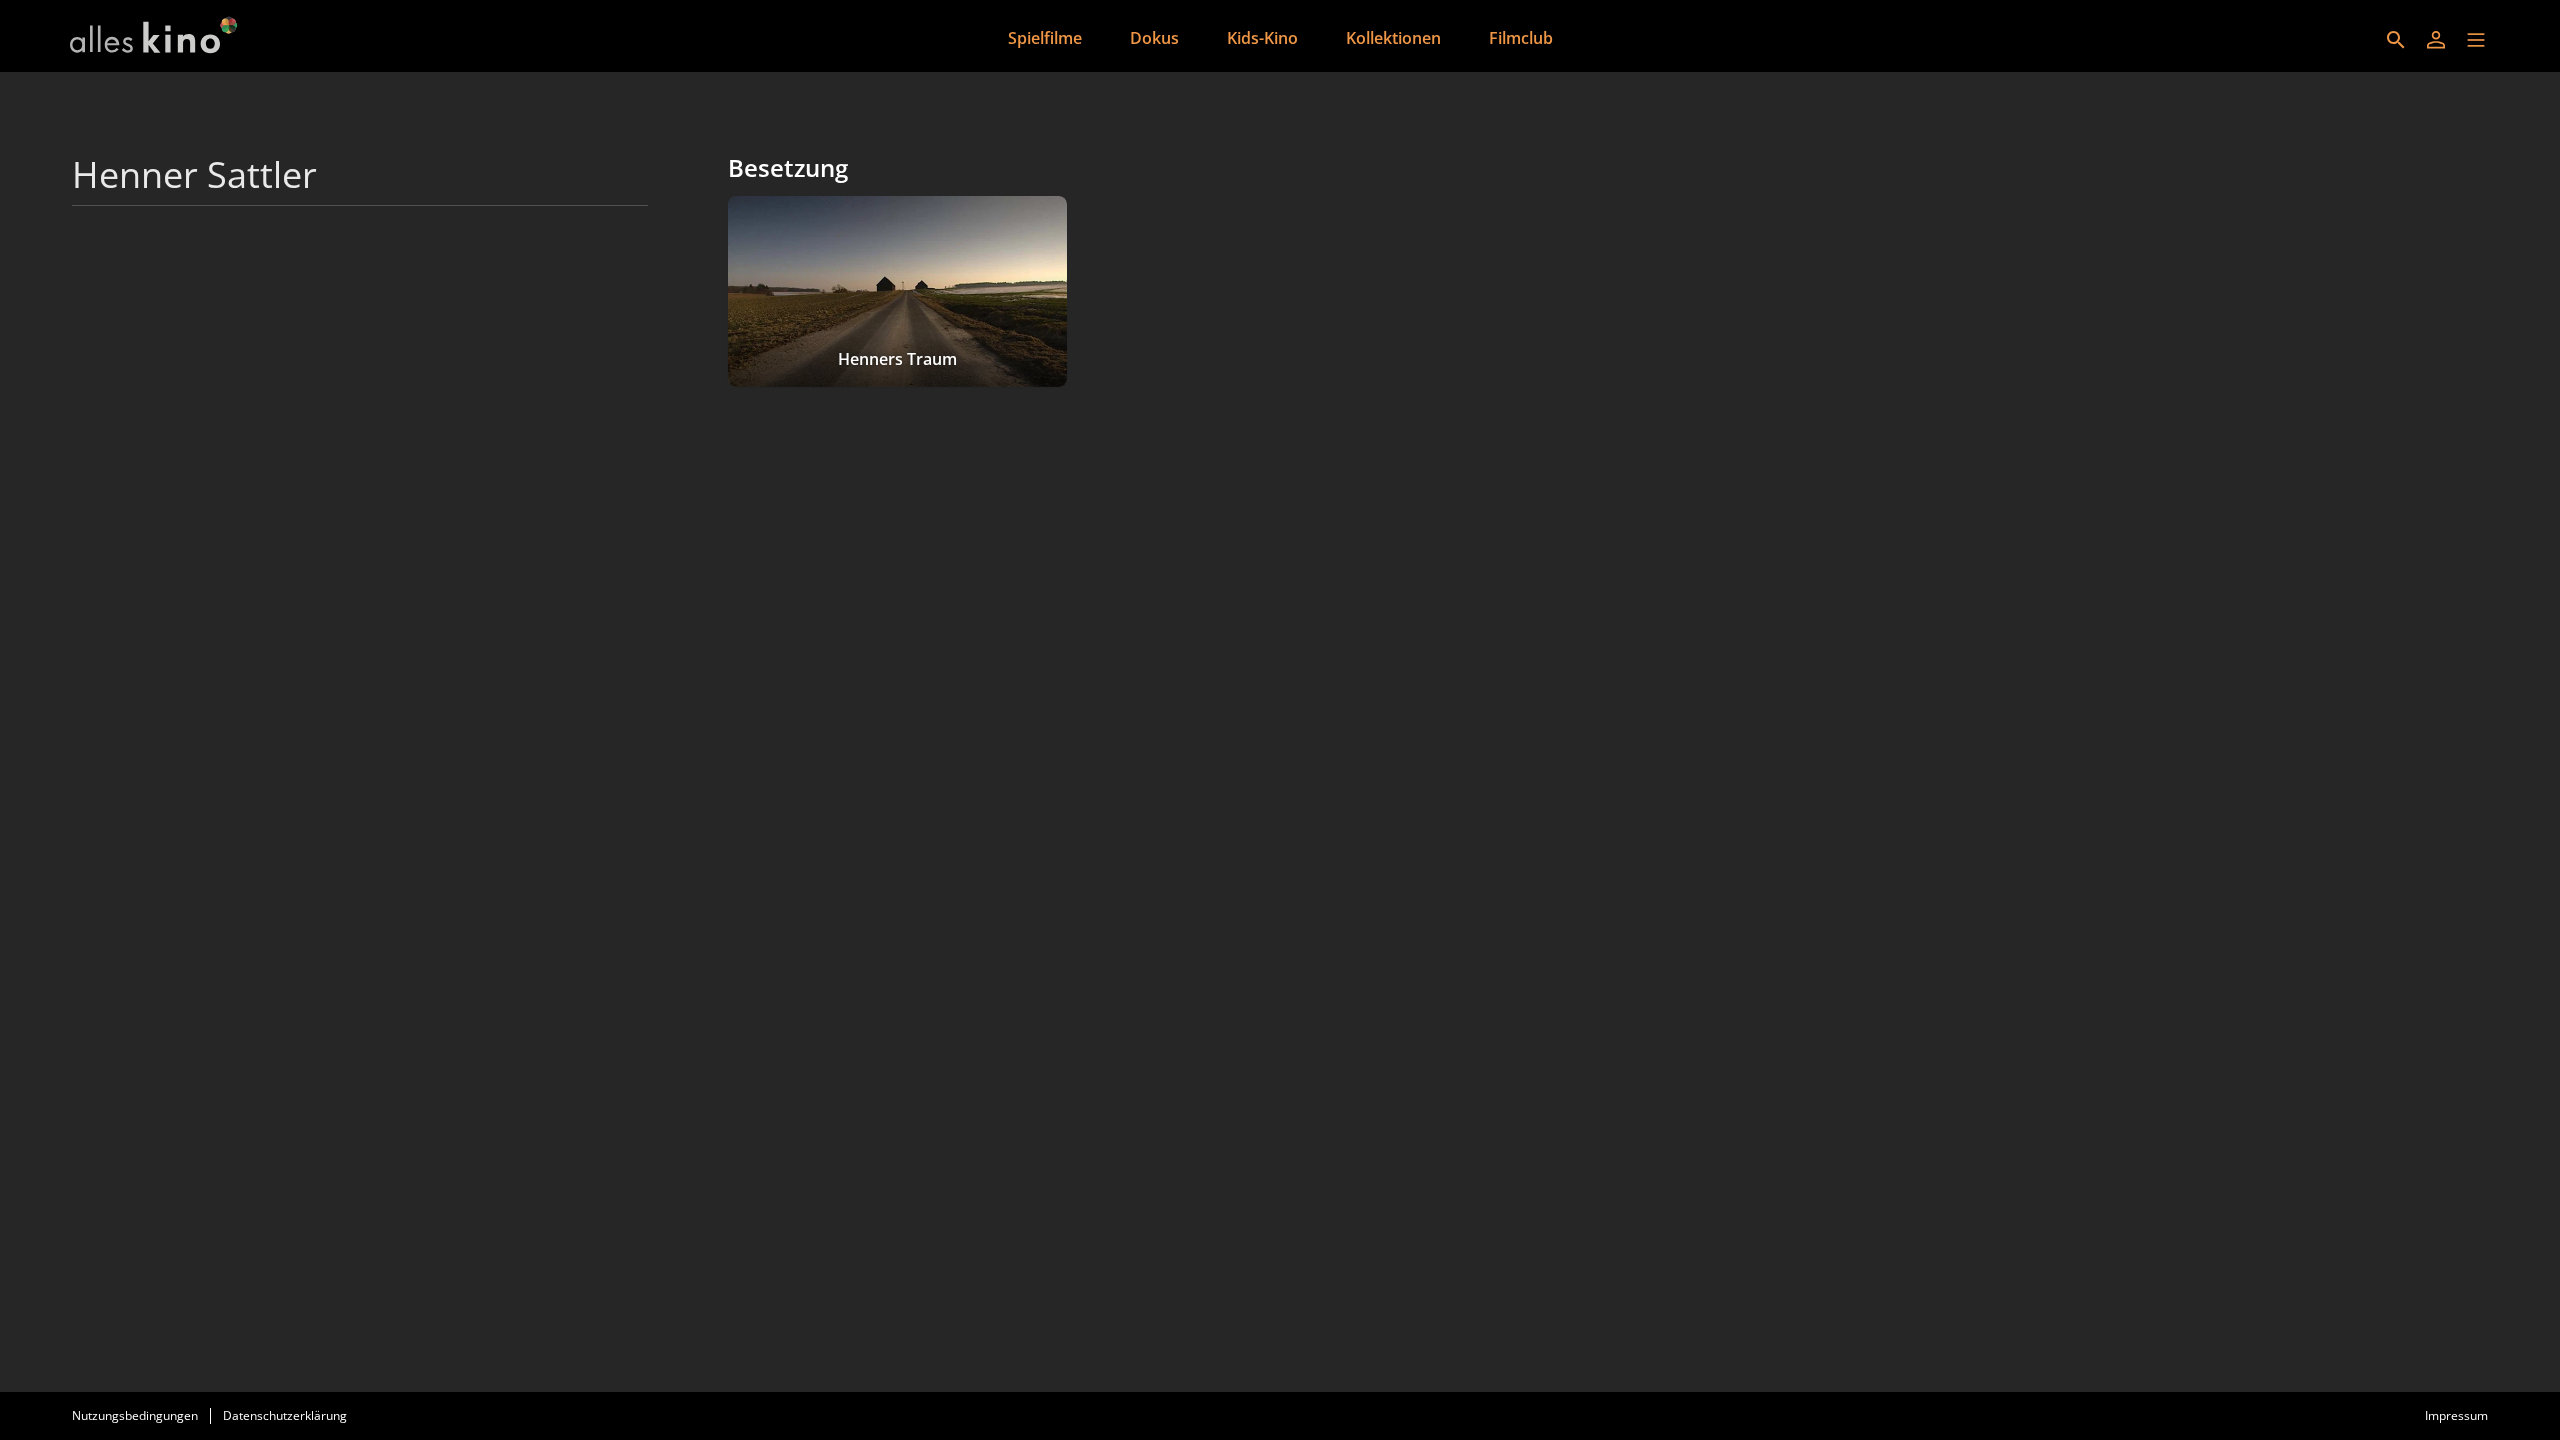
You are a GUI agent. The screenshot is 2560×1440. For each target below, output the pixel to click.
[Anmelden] (2436, 40)
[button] (2476, 40)
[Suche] (2396, 40)
